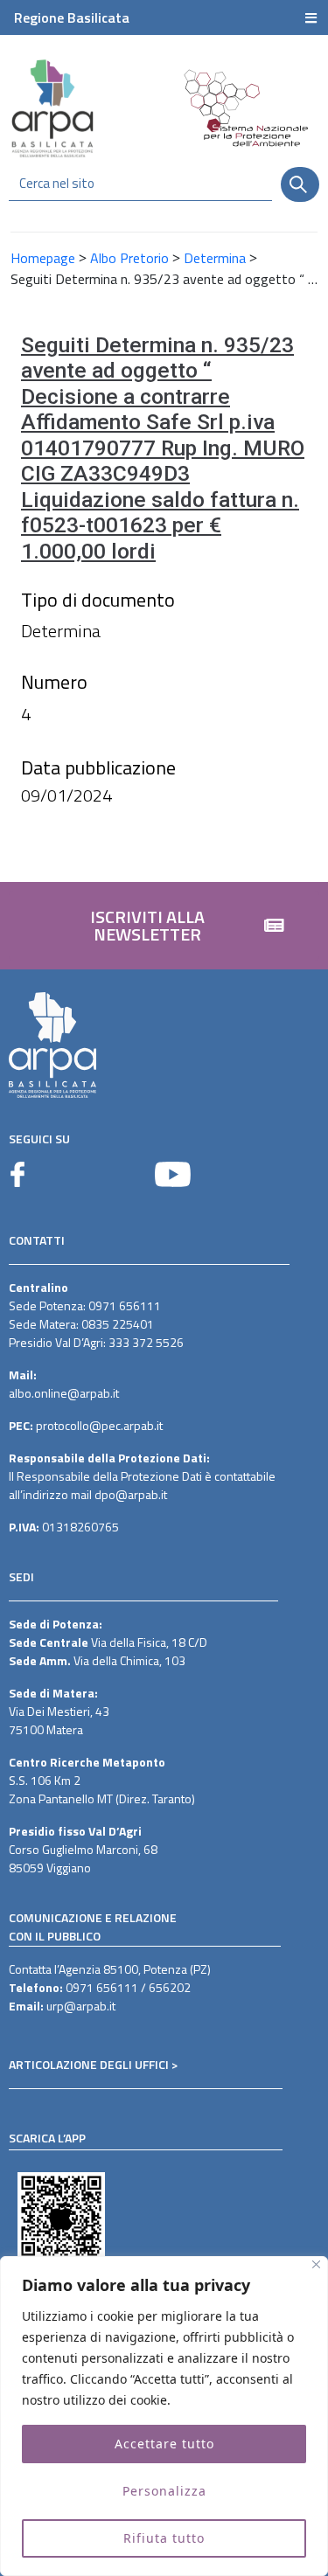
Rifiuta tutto (164, 2538)
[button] (164, 926)
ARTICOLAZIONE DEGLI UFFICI (89, 2064)
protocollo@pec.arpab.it (99, 1425)
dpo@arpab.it (131, 1494)
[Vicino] (316, 2264)
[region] (164, 2416)
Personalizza (164, 2491)
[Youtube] (173, 1174)
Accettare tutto (164, 2444)
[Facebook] (17, 1174)
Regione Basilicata (72, 17)
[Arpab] (52, 108)
